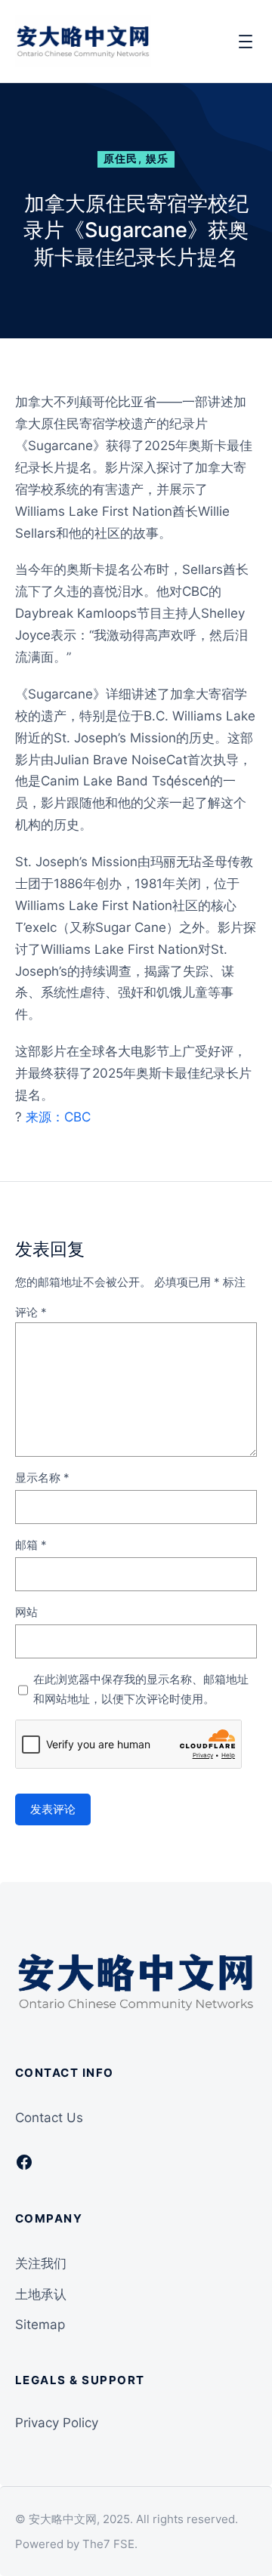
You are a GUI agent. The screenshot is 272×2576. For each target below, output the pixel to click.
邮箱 (31, 1545)
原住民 (121, 159)
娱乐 (158, 159)
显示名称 (42, 1478)
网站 (26, 1612)
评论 (31, 1312)
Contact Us (49, 2118)
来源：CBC (58, 1117)
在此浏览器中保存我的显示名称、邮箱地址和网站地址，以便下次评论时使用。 (141, 1689)
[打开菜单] (246, 42)
